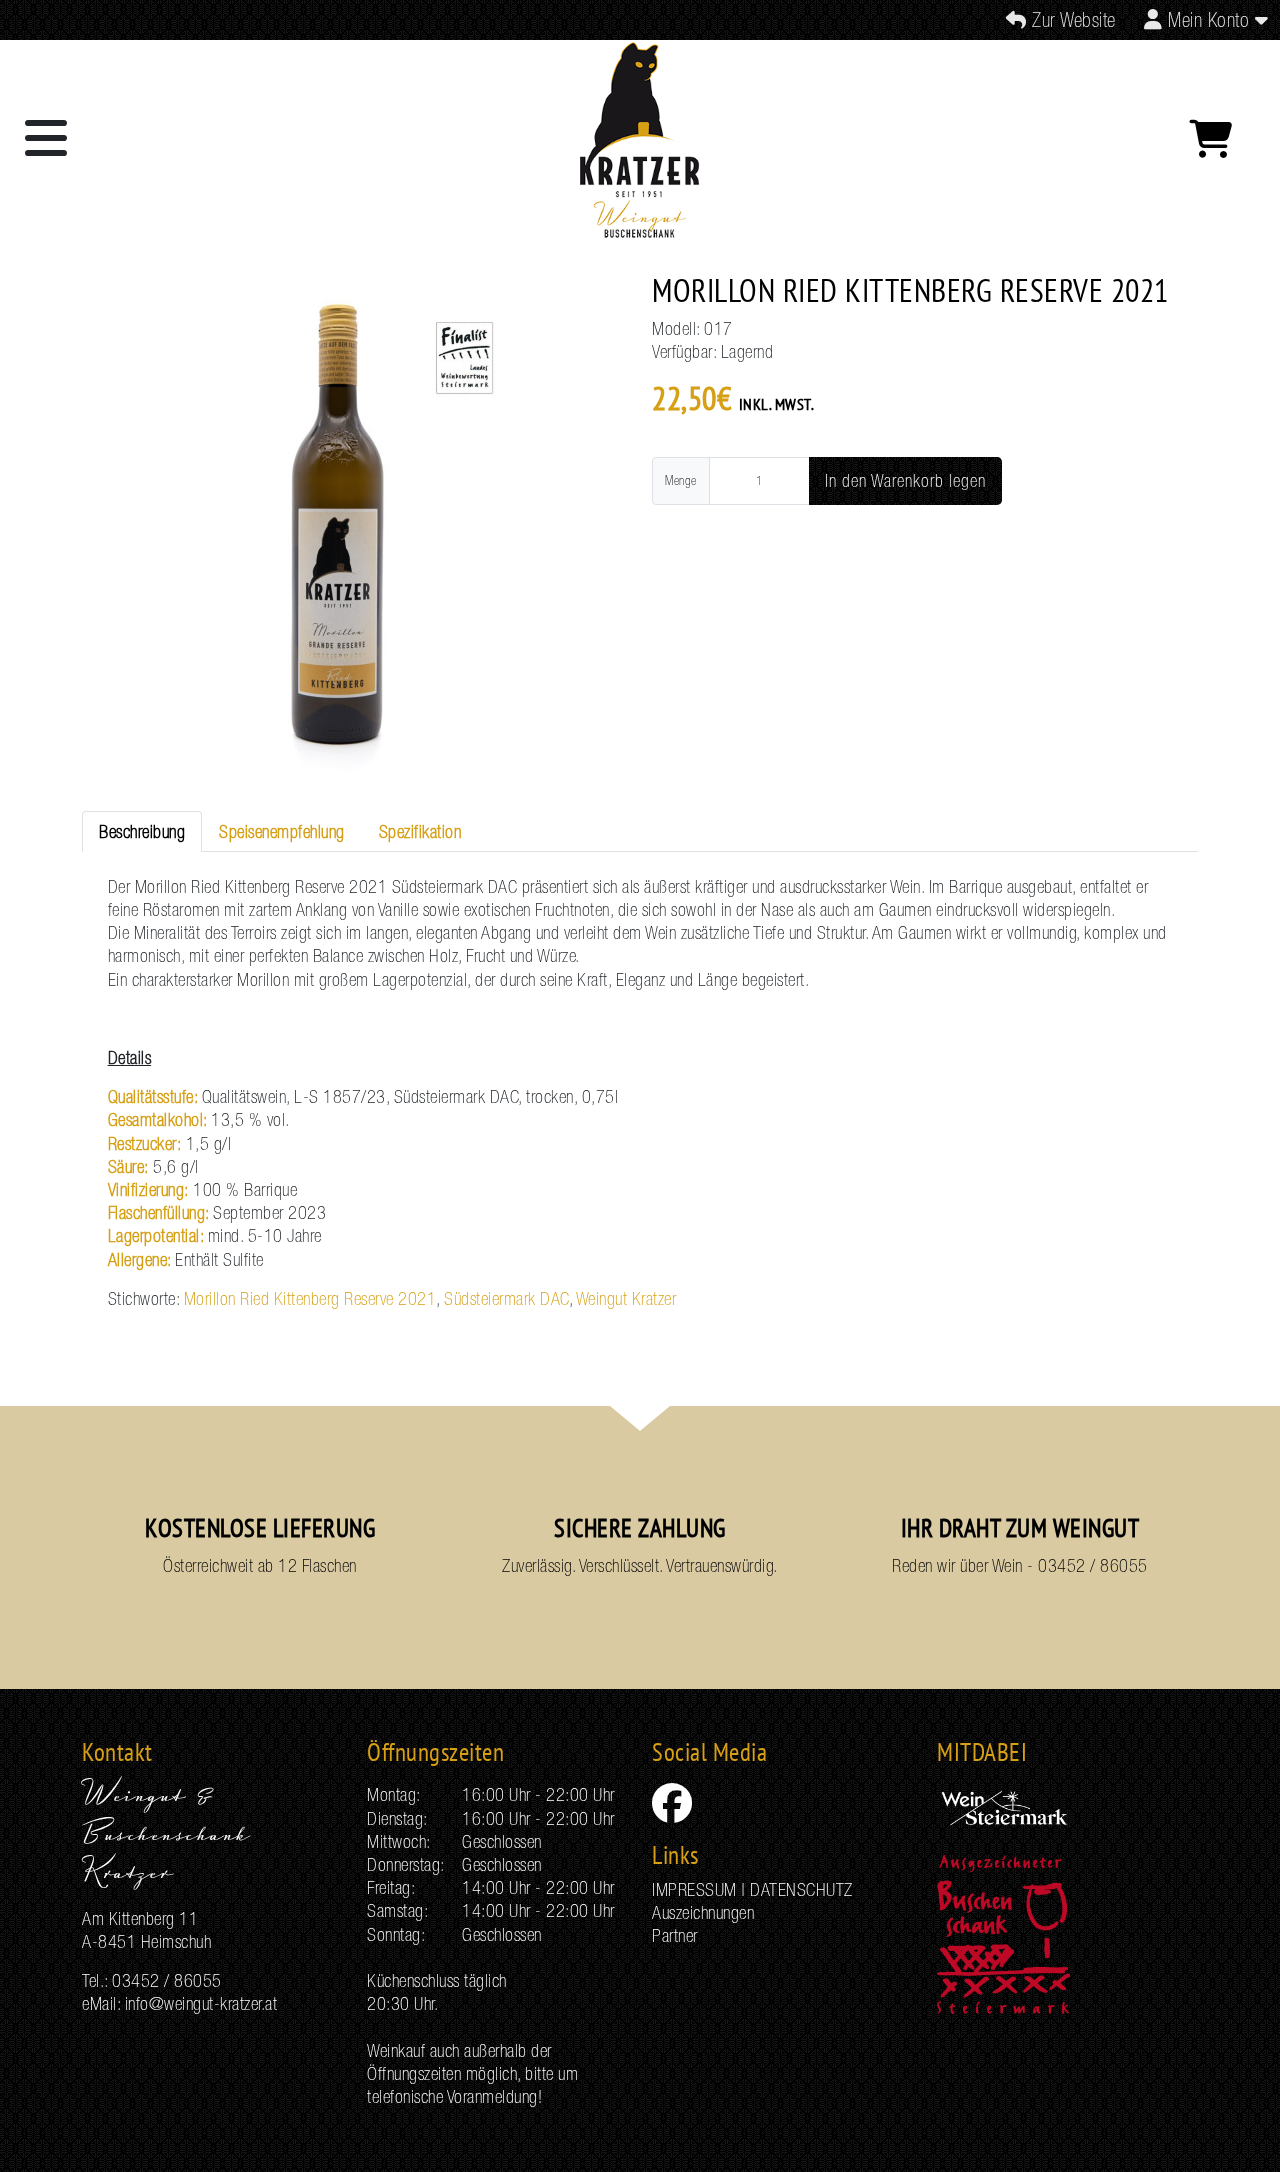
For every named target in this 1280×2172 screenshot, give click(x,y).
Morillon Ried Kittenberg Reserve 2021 (310, 1298)
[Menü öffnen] (46, 139)
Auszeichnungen (703, 1912)
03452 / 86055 (1093, 1565)
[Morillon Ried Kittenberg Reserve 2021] (336, 530)
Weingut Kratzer (626, 1298)
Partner (675, 1935)
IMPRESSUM (694, 1889)
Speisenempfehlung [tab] (282, 831)
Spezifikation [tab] (420, 831)
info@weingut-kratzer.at (201, 2003)
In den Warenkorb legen (905, 480)
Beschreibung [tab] (142, 831)
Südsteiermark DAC (506, 1298)
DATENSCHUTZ (801, 1889)
